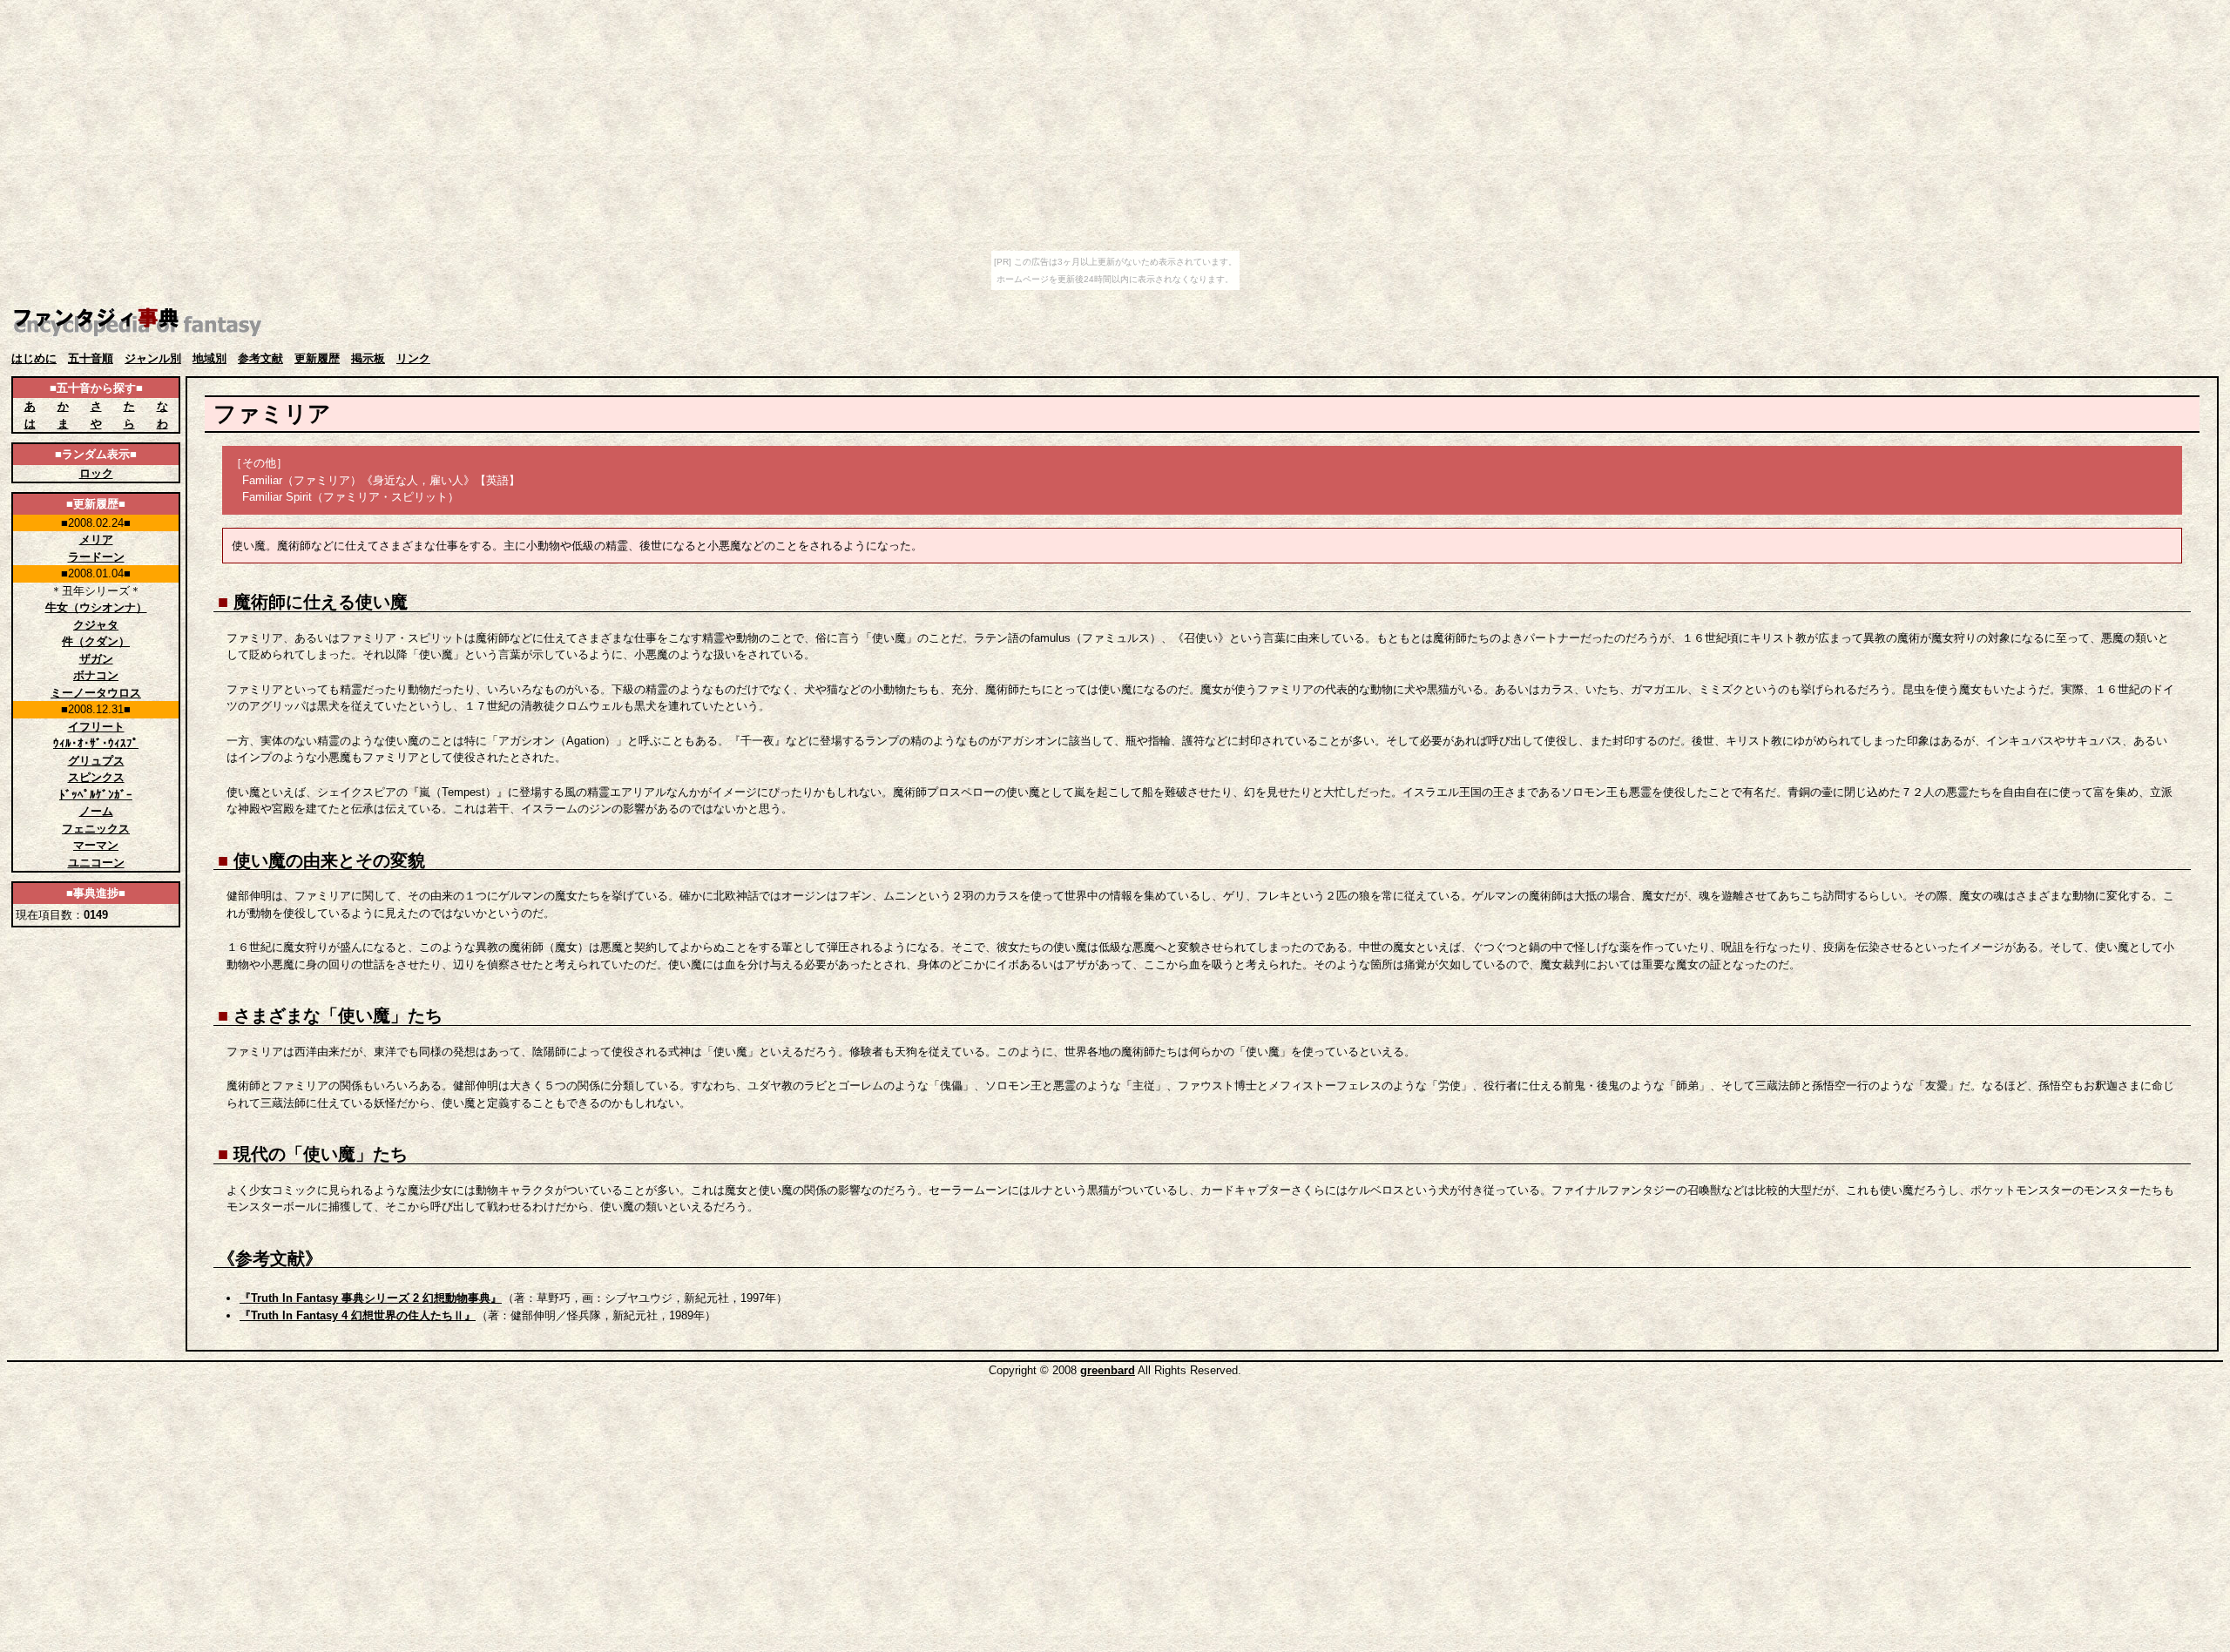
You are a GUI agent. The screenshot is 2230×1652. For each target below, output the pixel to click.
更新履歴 (317, 358)
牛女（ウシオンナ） (96, 607)
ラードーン (96, 557)
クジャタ (96, 625)
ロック (96, 473)
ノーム (96, 811)
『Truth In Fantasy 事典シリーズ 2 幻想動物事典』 (371, 1298)
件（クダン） (96, 641)
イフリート (96, 727)
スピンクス (96, 777)
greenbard (1108, 1370)
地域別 (209, 358)
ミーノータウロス (96, 693)
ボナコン (96, 675)
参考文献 (260, 358)
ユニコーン (96, 863)
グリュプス (96, 761)
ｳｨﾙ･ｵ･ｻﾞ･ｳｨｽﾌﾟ (96, 743)
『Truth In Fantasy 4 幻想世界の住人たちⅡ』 (358, 1315)
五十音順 (91, 358)
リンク (413, 358)
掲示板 (368, 358)
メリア (96, 539)
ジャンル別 (153, 358)
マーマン (96, 845)
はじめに (34, 358)
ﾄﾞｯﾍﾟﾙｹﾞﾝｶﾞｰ (96, 795)
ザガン (96, 659)
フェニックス (96, 829)
